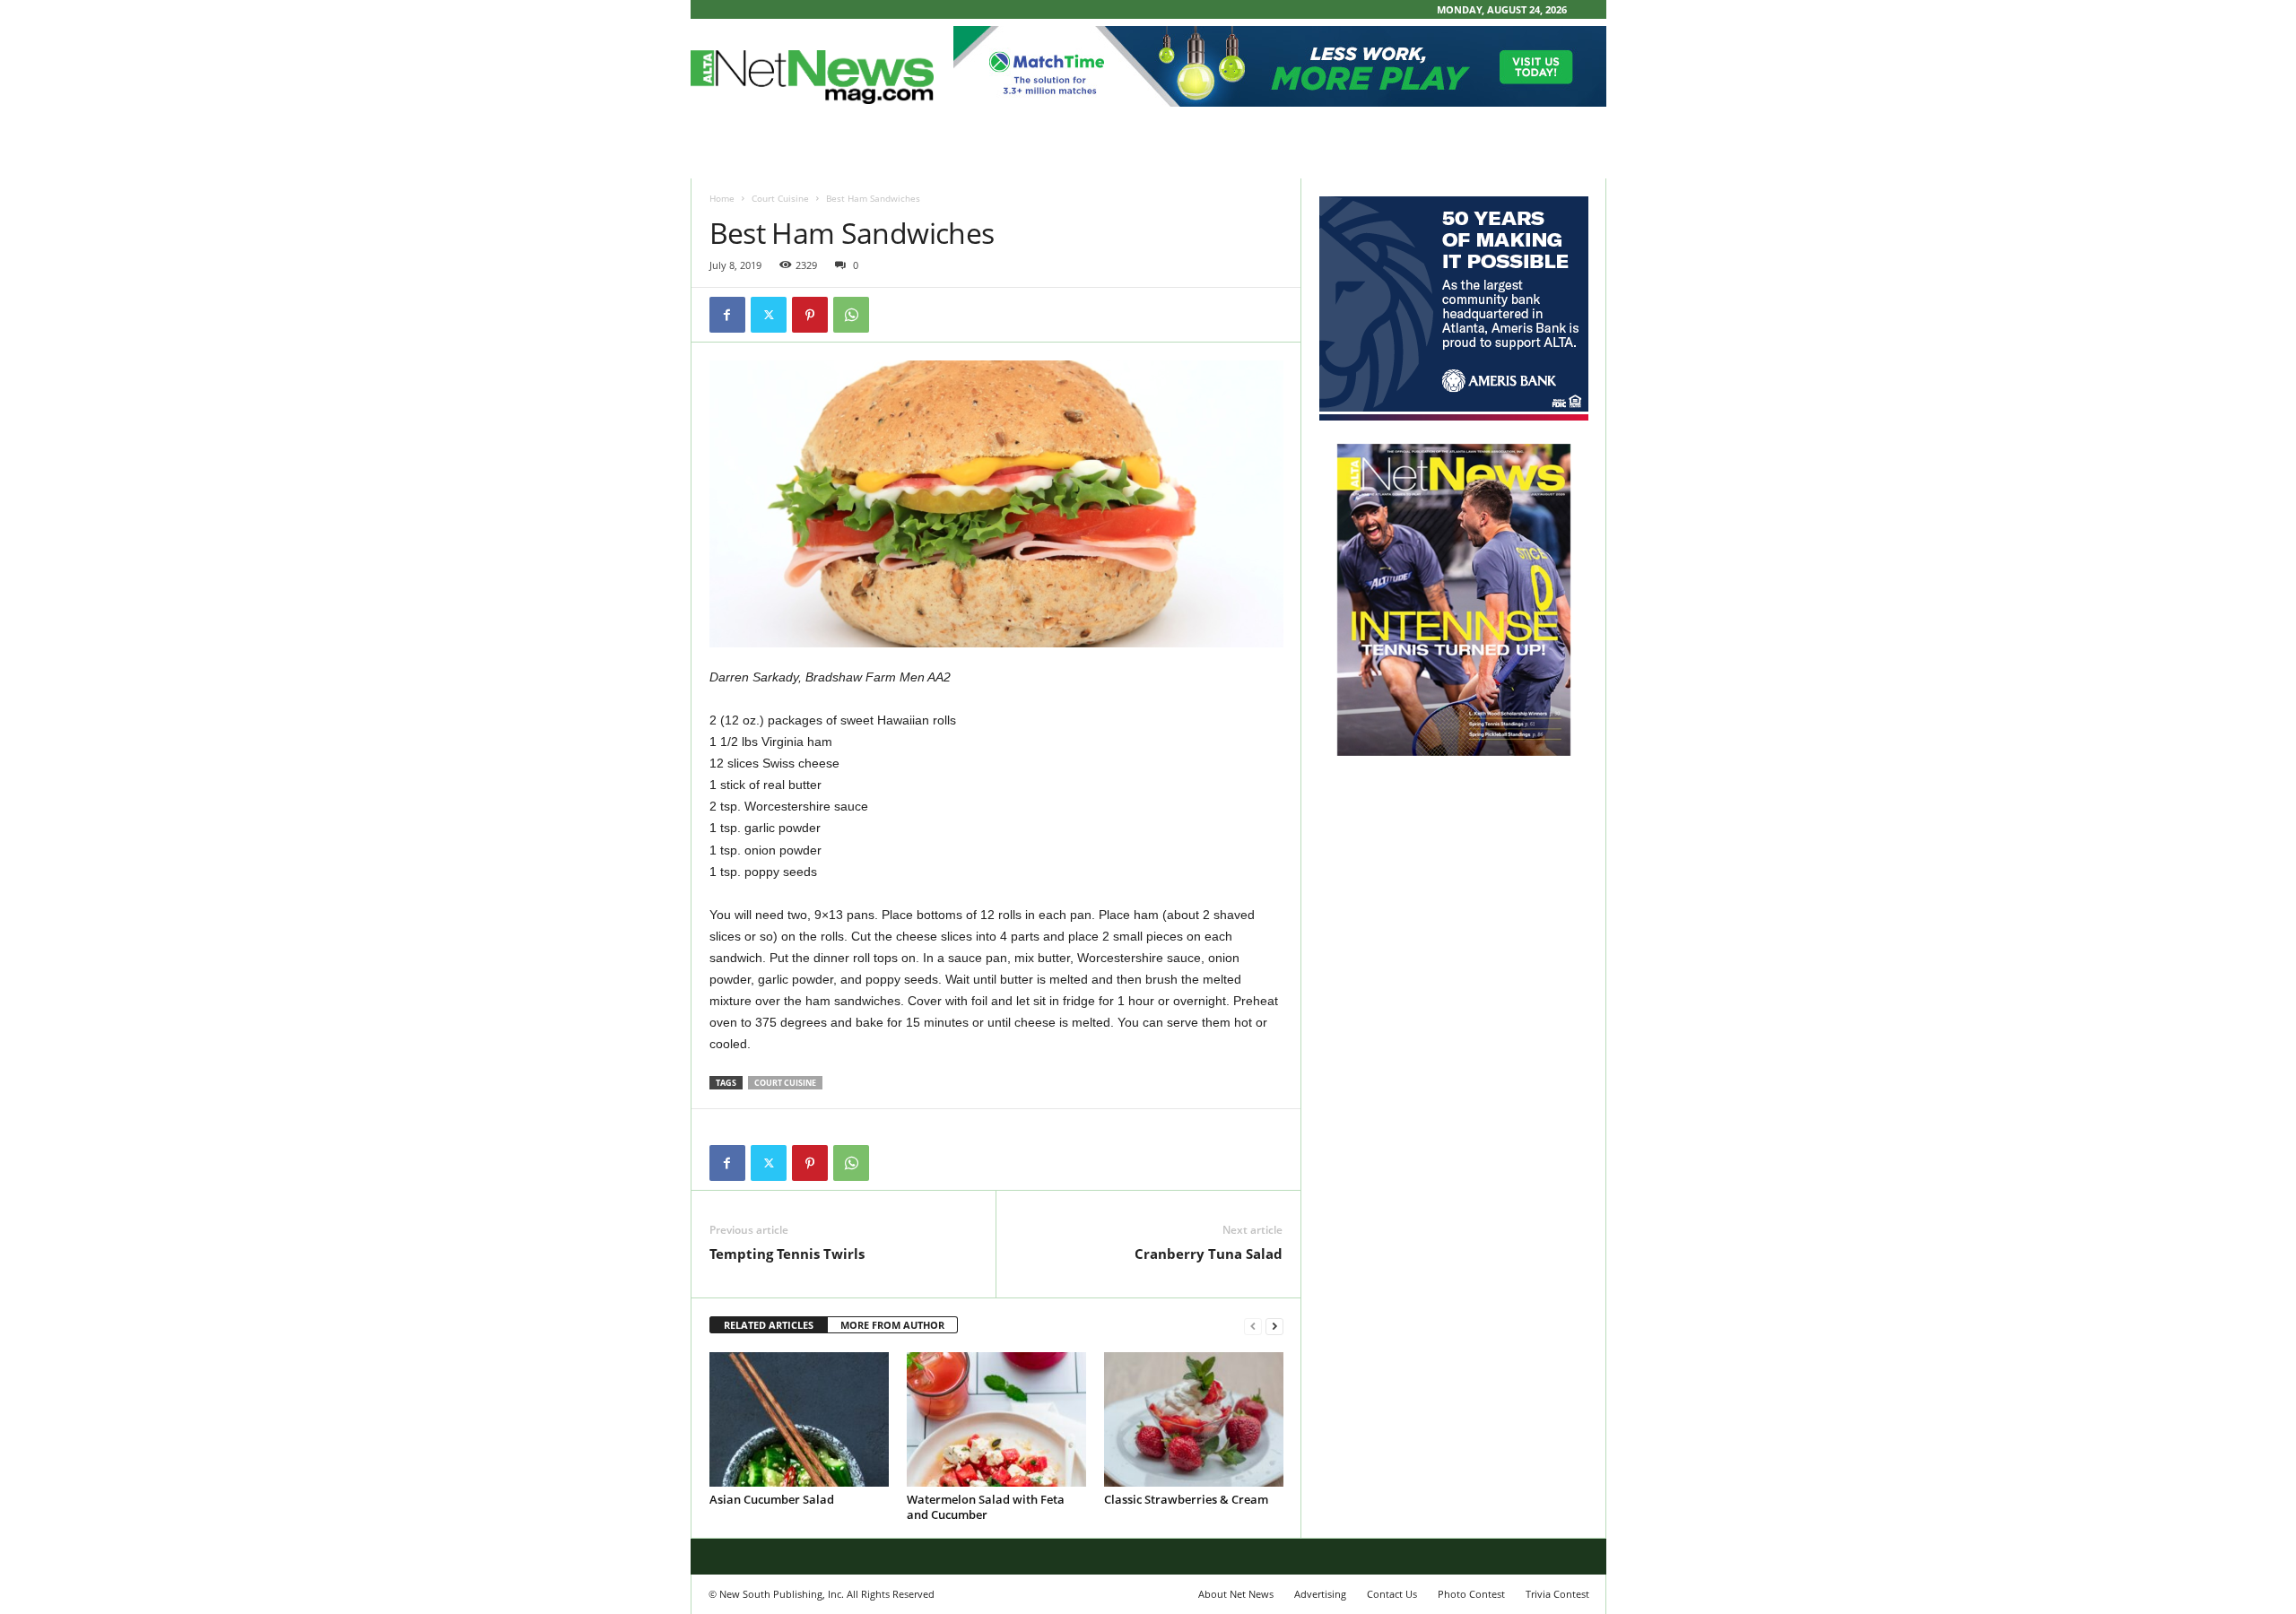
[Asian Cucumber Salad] (799, 1419)
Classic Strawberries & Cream (1186, 1499)
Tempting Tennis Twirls (787, 1254)
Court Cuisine (780, 198)
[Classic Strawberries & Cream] (1194, 1419)
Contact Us (1392, 1594)
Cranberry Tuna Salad (1209, 1254)
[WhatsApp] (851, 315)
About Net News (1236, 1594)
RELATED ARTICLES (769, 1325)
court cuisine (785, 1083)
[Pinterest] (810, 315)
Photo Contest (1471, 1594)
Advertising (1320, 1594)
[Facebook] (727, 315)
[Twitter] (769, 315)
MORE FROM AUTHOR (892, 1325)
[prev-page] (1253, 1326)
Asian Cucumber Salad (772, 1499)
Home (722, 198)
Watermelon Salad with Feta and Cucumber (986, 1507)
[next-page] (1274, 1326)
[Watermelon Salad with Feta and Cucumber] (996, 1419)
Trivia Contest (1557, 1594)
